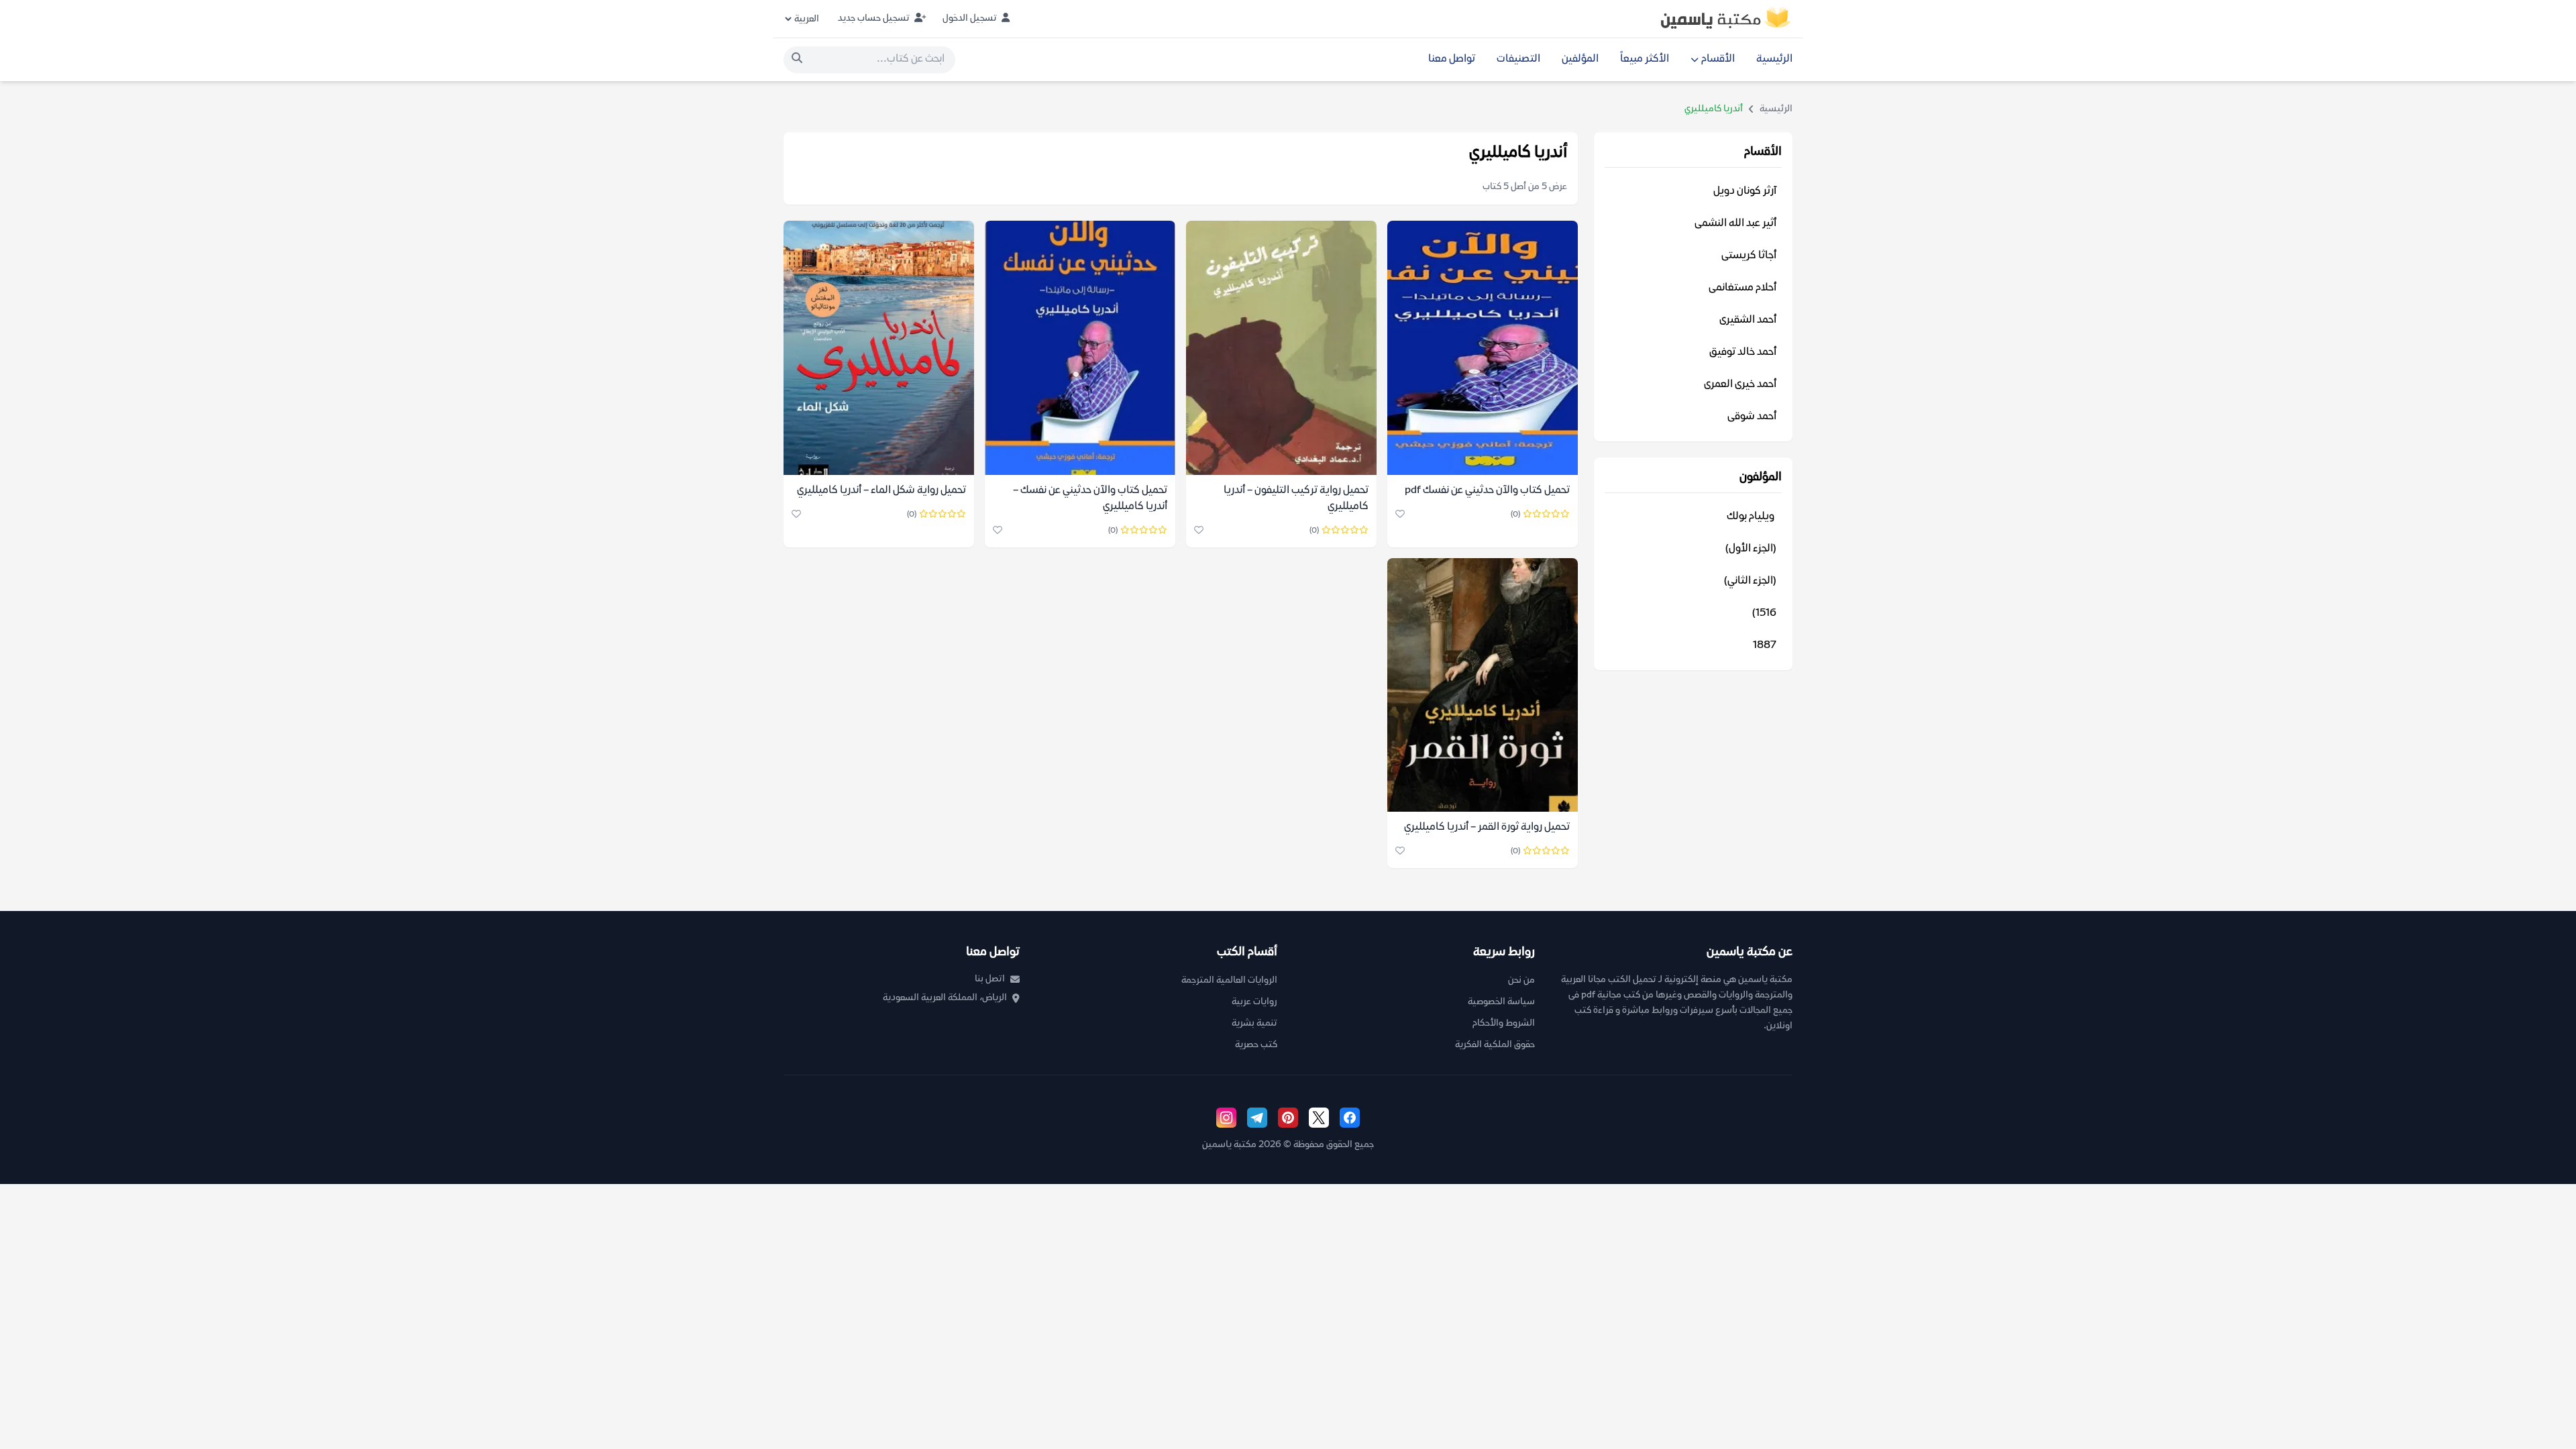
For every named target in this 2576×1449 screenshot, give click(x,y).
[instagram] (1226, 1118)
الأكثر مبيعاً (1645, 59)
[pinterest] (1288, 1118)
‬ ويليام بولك (1752, 517)
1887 (1765, 646)
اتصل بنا (990, 979)
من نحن (1521, 980)
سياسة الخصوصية (1501, 1002)
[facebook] (1350, 1118)
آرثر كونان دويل (1745, 192)
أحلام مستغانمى (1742, 288)
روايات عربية (1254, 1002)
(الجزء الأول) (1751, 549)
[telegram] (1257, 1118)
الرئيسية (1774, 59)
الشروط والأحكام (1504, 1023)
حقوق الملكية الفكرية (1495, 1045)
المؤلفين (1580, 59)
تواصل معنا (1452, 59)
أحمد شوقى (1752, 417)
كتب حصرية (1256, 1045)
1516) (1764, 613)
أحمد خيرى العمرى (1740, 385)
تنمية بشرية (1254, 1023)
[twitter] (1319, 1118)
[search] (797, 60)
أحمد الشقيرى (1748, 320)
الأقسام (1718, 59)
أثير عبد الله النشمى (1735, 224)
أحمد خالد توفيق (1743, 353)
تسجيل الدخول (971, 18)
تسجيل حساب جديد (875, 18)
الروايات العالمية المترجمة (1229, 980)
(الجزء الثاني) (1750, 581)
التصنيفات (1518, 59)
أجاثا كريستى (1749, 256)
